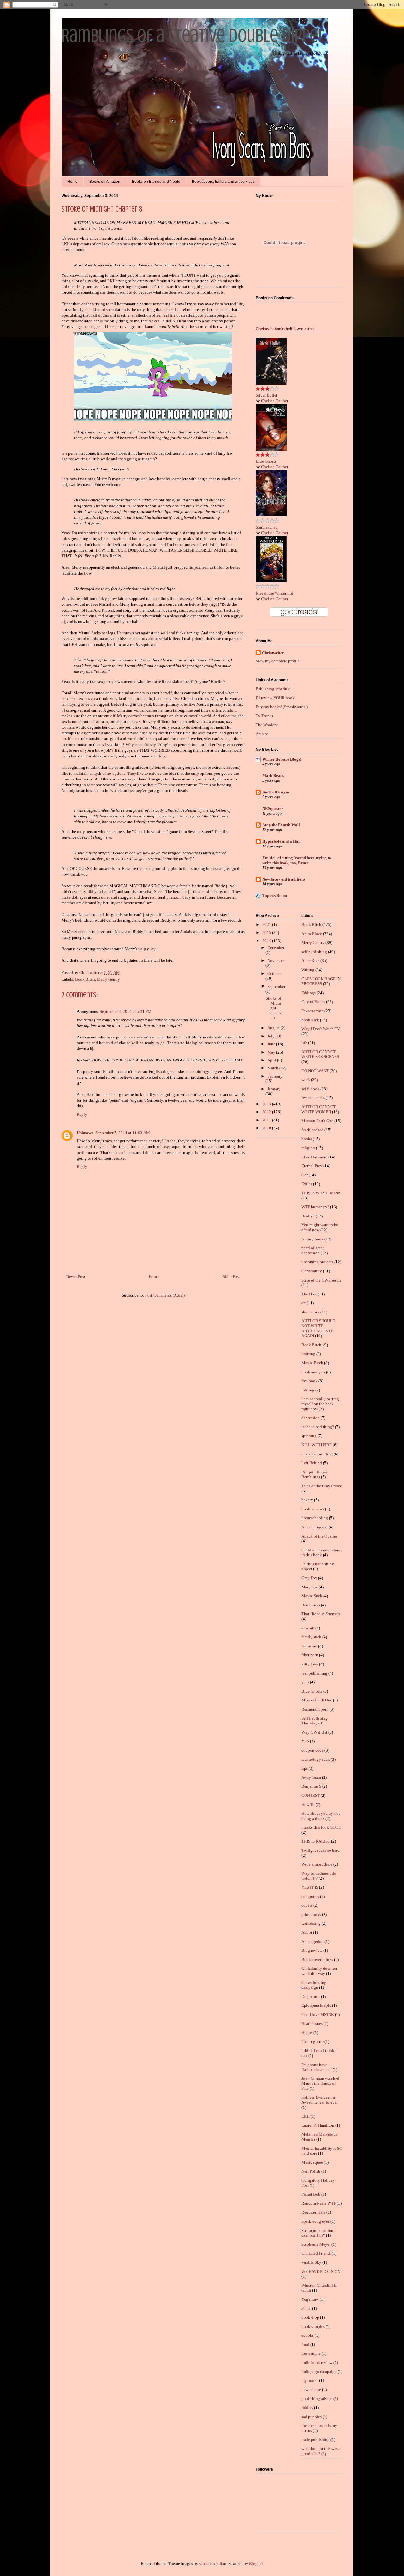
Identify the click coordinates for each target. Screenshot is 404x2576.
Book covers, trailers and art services (223, 182)
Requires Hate (313, 2212)
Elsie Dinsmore (314, 1157)
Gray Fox (309, 1578)
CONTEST (311, 1795)
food (305, 2344)
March (273, 1068)
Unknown (85, 1133)
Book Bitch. (312, 1345)
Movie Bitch (312, 1363)
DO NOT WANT (315, 1071)
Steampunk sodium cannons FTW (318, 2233)
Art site (262, 734)
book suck (310, 1020)
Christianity (312, 1271)
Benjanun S (311, 1786)
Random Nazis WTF (319, 2203)
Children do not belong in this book (321, 1553)
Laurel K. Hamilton (318, 2125)
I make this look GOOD (321, 1827)
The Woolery (267, 725)
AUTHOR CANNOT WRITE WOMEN (319, 1109)
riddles (307, 2408)
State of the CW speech (321, 1280)
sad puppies (312, 2417)
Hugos (307, 2032)
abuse (306, 2308)
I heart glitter (312, 2042)
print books (311, 1914)
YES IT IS (310, 1887)
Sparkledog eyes (315, 2221)
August (274, 1028)
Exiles (307, 1184)
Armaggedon (312, 1942)
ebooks (308, 2335)
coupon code (312, 1750)
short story (310, 1312)
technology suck (316, 1759)
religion (308, 1148)
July (271, 1036)
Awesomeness (313, 1098)
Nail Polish (311, 2171)
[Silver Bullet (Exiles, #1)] (271, 383)
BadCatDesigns (276, 792)
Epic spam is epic (316, 2005)
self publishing (314, 952)
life (304, 1043)
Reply (82, 1114)
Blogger (256, 2564)
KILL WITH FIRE (317, 1445)
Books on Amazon (105, 182)
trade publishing (315, 2439)
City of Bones (313, 1002)
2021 (267, 925)
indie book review (317, 2362)
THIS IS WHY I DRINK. (322, 1193)
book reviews (313, 1509)
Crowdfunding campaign (314, 1985)
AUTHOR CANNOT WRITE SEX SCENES (320, 1054)
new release (311, 2390)
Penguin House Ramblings (314, 1475)
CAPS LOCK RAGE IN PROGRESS (321, 981)
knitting (308, 1354)
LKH (306, 2116)
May (272, 1052)
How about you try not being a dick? (321, 1816)
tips (305, 1768)
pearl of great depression (313, 1250)
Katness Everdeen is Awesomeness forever (320, 2100)
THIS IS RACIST (316, 1841)
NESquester (273, 808)
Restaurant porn (315, 1709)
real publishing (314, 1673)
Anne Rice (310, 961)
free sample (311, 2353)
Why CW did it (314, 1732)
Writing (308, 970)
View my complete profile (278, 661)
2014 (267, 941)
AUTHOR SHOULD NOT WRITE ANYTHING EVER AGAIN (318, 1328)
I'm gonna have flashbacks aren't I (317, 2067)
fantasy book (312, 1239)
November (276, 961)
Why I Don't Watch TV (321, 1029)
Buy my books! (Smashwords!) (282, 707)
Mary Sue (310, 1587)
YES (305, 1741)
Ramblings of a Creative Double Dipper (193, 36)
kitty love (310, 1664)
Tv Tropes (264, 716)
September (276, 986)
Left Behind (312, 1463)
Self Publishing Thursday (315, 1721)
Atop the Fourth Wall (281, 825)
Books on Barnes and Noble (156, 182)
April (272, 1060)
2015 (267, 932)
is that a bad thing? (318, 1427)
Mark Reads (273, 776)
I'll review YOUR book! (276, 698)
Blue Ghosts (266, 461)
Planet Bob (311, 2194)
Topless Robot (275, 896)
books (307, 1139)
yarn (305, 1682)
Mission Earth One (317, 1121)
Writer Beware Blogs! (282, 759)
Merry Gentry (108, 979)
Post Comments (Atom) (165, 1295)
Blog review (312, 1950)
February (275, 1076)
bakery (307, 1500)
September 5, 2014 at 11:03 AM (123, 1133)
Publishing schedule (273, 689)
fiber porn (310, 1655)
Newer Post (76, 1277)
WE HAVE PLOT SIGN (321, 2271)
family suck (311, 1637)
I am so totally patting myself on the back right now (320, 1404)
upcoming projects (317, 1262)
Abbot (307, 1932)
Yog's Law (310, 2299)
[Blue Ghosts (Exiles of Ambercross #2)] (271, 449)
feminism (309, 1646)
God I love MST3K (318, 2014)
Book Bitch (85, 979)
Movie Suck (312, 1596)
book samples (313, 2326)
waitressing (311, 1923)
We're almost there (317, 1864)
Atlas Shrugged (315, 1527)
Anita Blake (312, 934)
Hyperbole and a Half (282, 841)
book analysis (313, 1372)
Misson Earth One (317, 1700)
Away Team (311, 1777)
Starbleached (267, 527)
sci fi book (310, 1089)
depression (311, 1418)
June (272, 1044)
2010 (267, 1128)
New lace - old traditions (284, 879)
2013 (267, 1104)
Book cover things (317, 1960)
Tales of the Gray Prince (322, 1486)
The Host (309, 1294)
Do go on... (311, 1996)
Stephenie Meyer (316, 2244)
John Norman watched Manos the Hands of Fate (320, 2083)
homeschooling (315, 1518)
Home (72, 182)
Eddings (309, 993)
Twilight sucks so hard (321, 1850)
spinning (309, 1436)
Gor (305, 1175)
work (306, 1080)
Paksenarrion (312, 1011)
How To (308, 1805)
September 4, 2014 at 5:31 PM (126, 1011)
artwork (308, 1628)
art (304, 1303)
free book (309, 1381)
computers (310, 1896)
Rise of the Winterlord (274, 593)
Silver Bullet (267, 395)
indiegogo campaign (319, 2372)
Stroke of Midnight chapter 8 (274, 1008)
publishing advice (317, 2398)
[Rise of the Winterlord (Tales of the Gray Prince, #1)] (271, 581)
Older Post (231, 1277)
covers (307, 1905)
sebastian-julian (213, 2564)
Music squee (312, 2162)
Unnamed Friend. (316, 2253)
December (276, 948)
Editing (308, 1390)
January (274, 1089)
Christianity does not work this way (319, 1971)
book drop (310, 2317)
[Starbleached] (271, 515)
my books (310, 2380)
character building (317, 1454)
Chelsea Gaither (275, 401)
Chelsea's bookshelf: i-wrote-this (285, 329)
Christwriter (273, 653)
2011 (267, 1120)
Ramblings (311, 1605)
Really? (308, 1216)
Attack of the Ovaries (319, 1536)
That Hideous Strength (321, 1614)
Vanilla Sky (311, 2262)
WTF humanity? (315, 1207)
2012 (267, 1112)
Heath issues (312, 2024)
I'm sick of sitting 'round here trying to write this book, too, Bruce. (297, 860)
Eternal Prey (312, 1166)
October (274, 974)
